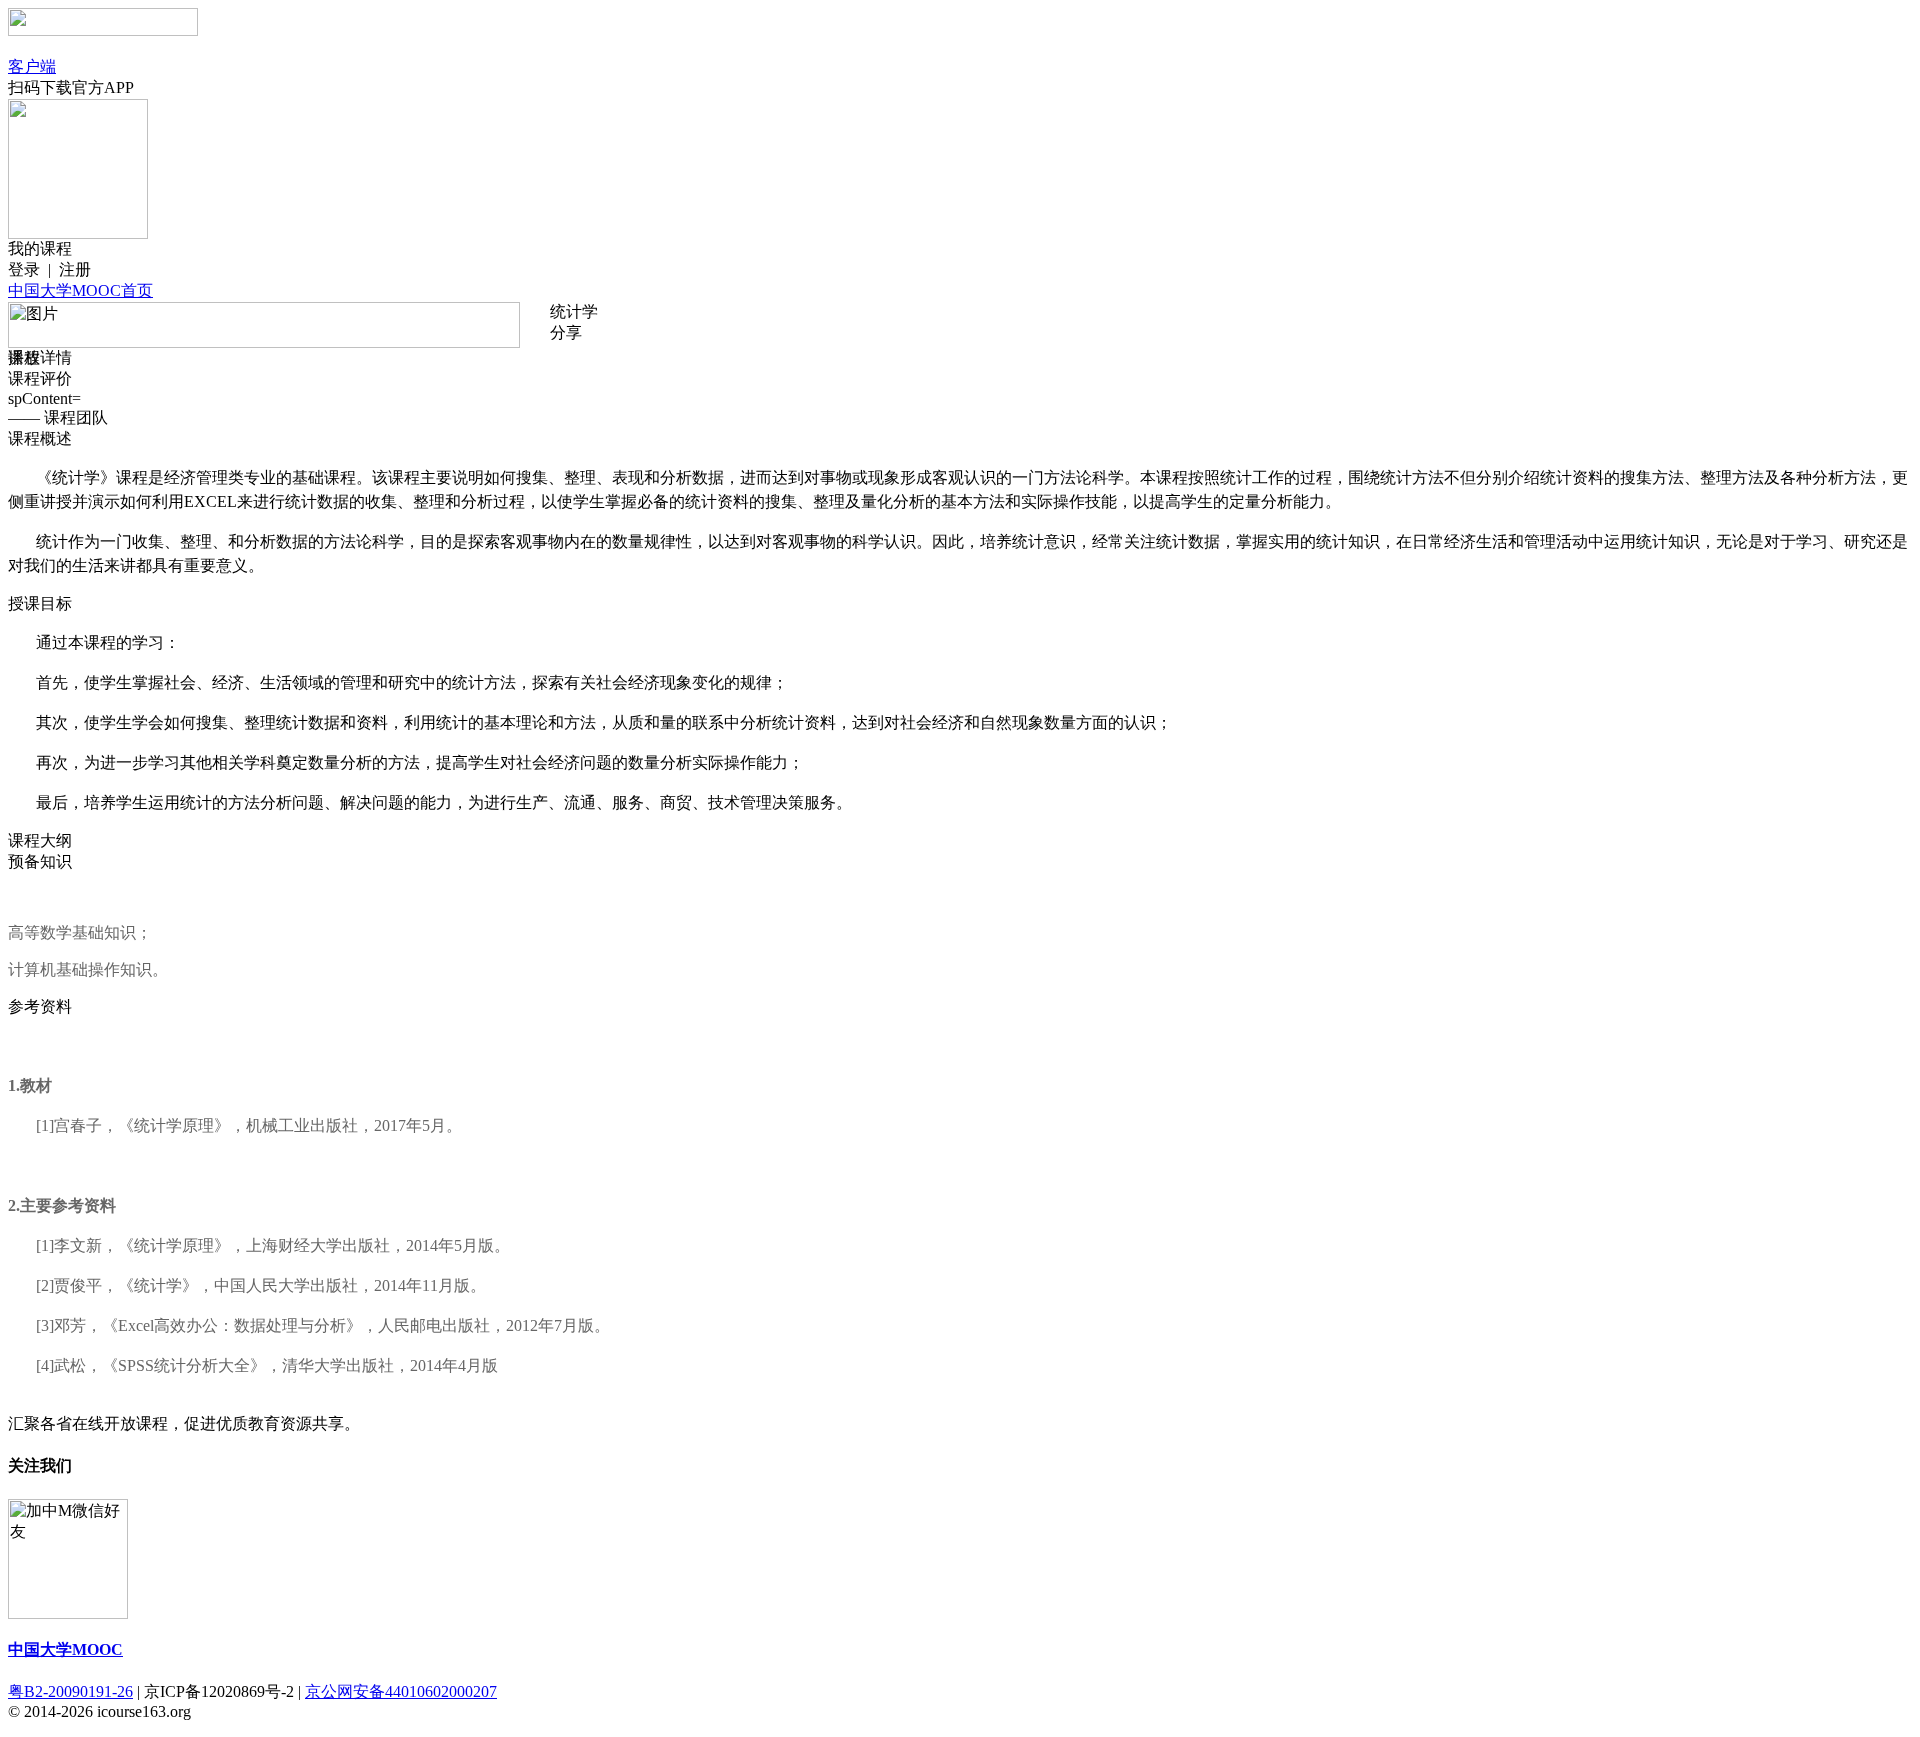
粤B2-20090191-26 (70, 1691)
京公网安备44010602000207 (401, 1691)
